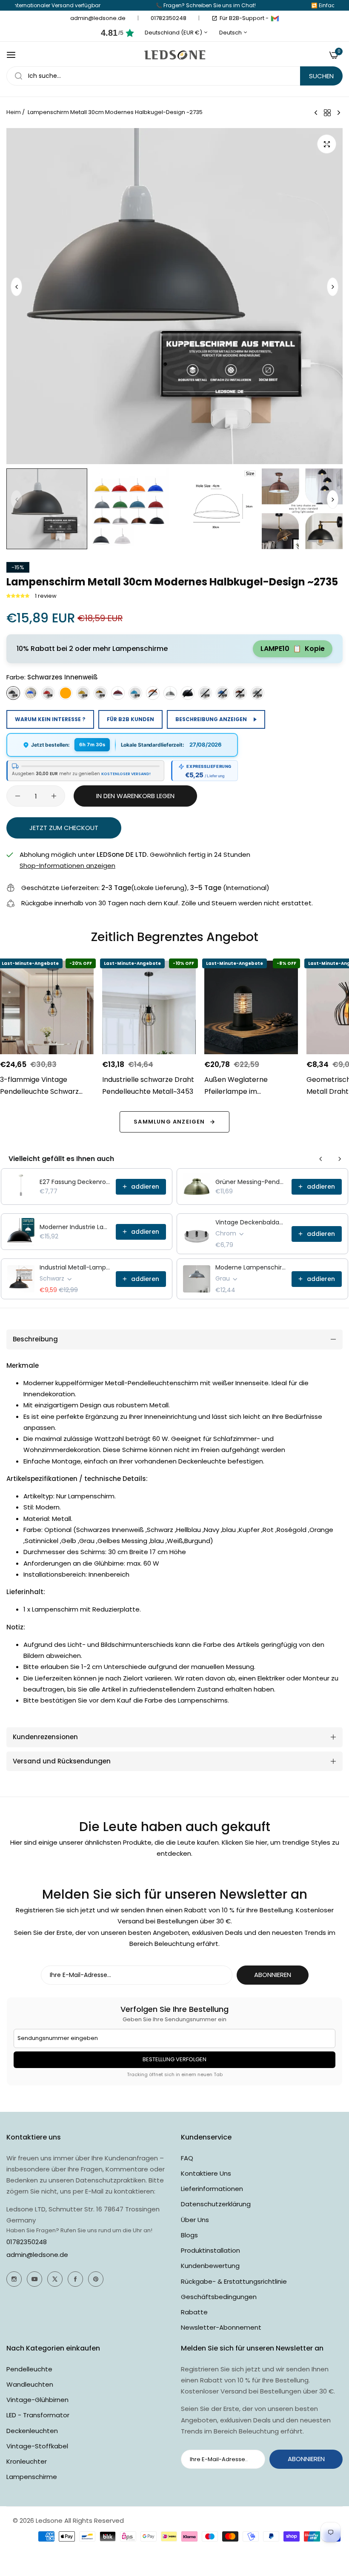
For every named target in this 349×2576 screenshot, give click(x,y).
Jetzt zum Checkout (64, 828)
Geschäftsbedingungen (219, 2297)
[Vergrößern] (327, 144)
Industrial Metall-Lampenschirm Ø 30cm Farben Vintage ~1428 (75, 1267)
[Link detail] (14, 2279)
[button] (333, 287)
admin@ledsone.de (37, 2255)
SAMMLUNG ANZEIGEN (169, 1122)
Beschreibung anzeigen (211, 719)
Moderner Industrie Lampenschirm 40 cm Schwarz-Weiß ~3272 (75, 1227)
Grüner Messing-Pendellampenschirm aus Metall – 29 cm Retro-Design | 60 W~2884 (251, 1182)
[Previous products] (321, 1159)
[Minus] (18, 796)
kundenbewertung (210, 2266)
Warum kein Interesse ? (50, 719)
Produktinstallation (210, 2250)
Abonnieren (273, 1975)
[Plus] (54, 796)
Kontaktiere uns (206, 2173)
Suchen (321, 76)
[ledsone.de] (175, 55)
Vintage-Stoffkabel (37, 2446)
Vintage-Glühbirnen (37, 2400)
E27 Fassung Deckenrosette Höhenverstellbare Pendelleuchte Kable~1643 (75, 1182)
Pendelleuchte (29, 2369)
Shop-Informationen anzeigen (67, 866)
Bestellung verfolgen (174, 2059)
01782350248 (27, 2242)
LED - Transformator (38, 2415)
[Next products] (340, 1159)
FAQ (187, 2158)
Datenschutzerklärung (216, 2204)
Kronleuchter (27, 2461)
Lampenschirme (32, 2477)
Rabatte (194, 2312)
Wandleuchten (30, 2384)
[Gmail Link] (275, 18)
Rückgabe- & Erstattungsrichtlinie (234, 2281)
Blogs (189, 2235)
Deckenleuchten (32, 2431)
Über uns (195, 2220)
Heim (14, 112)
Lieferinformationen (212, 2189)
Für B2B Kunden (130, 719)
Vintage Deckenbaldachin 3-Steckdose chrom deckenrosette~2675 (251, 1222)
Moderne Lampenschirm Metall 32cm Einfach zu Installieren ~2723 (251, 1267)
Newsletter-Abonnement (221, 2327)
